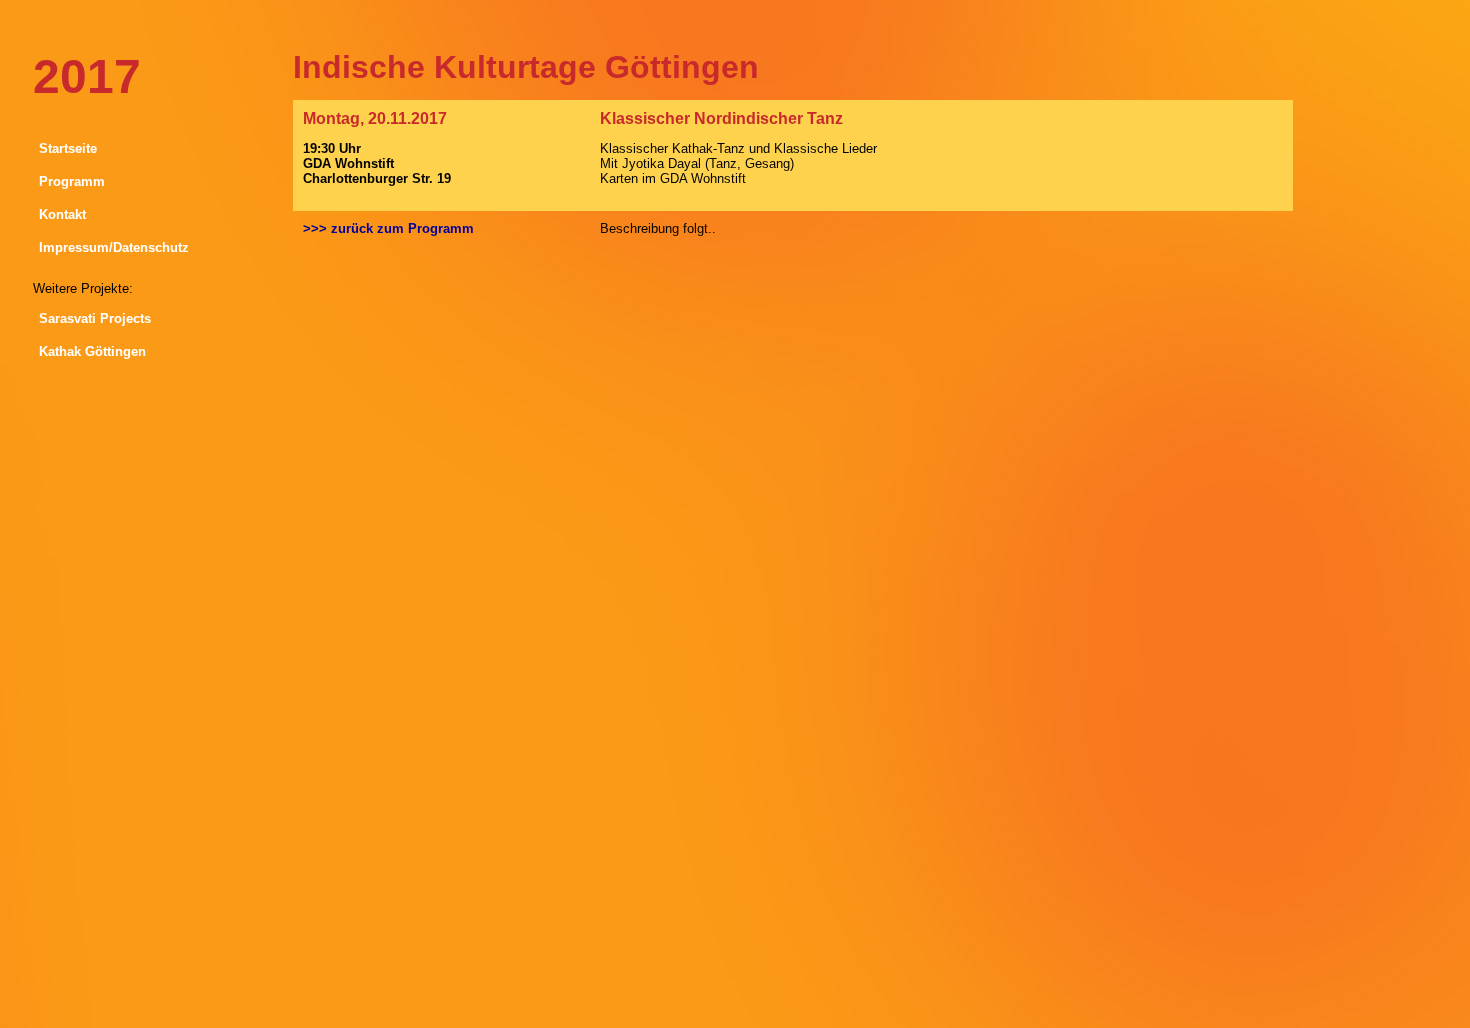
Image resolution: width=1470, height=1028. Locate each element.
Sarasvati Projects (95, 318)
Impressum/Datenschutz (114, 247)
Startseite (68, 148)
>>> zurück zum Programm (388, 228)
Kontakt (62, 214)
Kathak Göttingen (92, 351)
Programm (72, 181)
